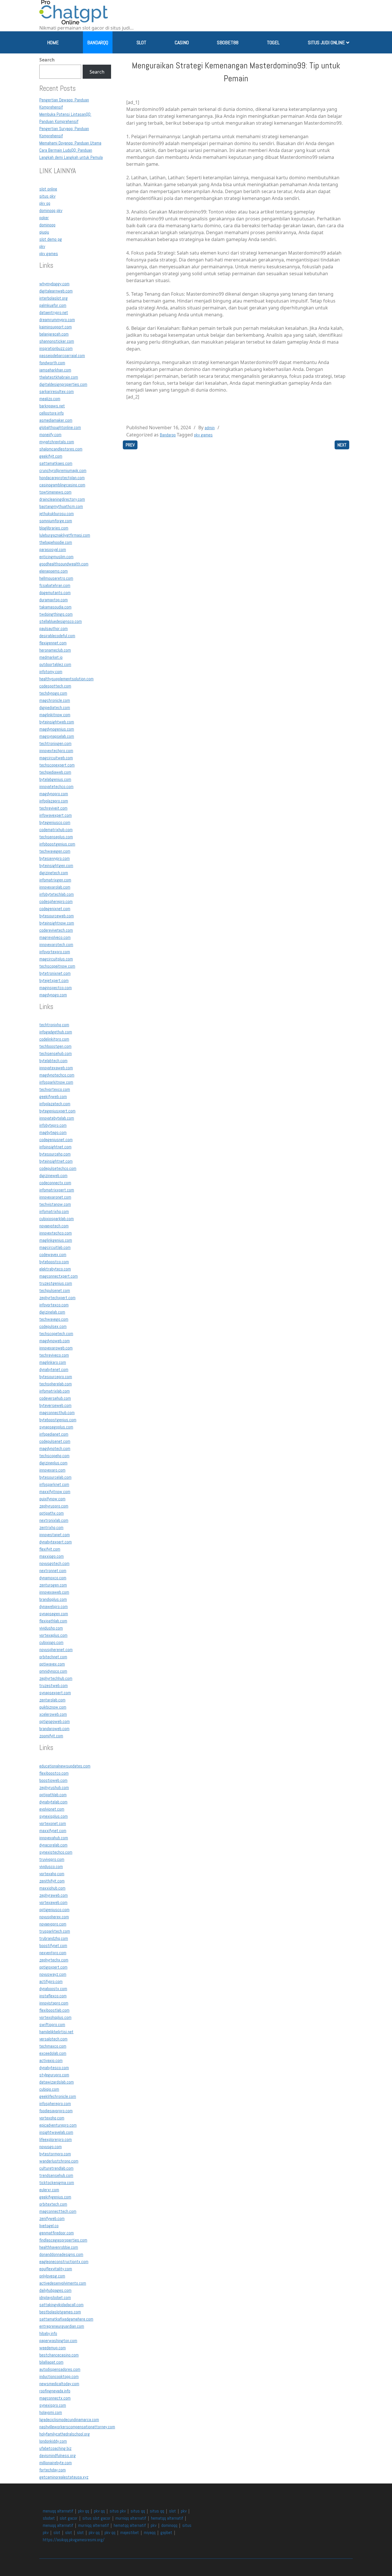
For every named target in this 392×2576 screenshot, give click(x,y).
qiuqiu (44, 232)
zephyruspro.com (54, 1506)
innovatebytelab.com (57, 1118)
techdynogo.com (53, 693)
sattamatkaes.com (56, 463)
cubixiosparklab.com (57, 1219)
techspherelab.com (56, 1384)
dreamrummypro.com (57, 320)
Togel (273, 42)
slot (172, 2511)
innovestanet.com (55, 1535)
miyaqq (150, 2532)
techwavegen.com (55, 851)
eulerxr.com (49, 2190)
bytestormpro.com (55, 2154)
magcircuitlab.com (55, 1247)
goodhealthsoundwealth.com (64, 564)
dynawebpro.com (54, 1606)
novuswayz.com (53, 1974)
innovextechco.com (56, 1233)
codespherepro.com (56, 901)
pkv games (49, 254)
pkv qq (45, 203)
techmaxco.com (53, 2046)
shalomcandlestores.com (61, 449)
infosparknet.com (54, 1484)
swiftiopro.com (52, 2025)
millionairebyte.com (56, 2463)
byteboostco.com (54, 1262)
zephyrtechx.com (54, 1960)
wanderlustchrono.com (59, 2161)
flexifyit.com (50, 1549)
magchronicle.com (55, 700)
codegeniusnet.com (56, 1140)
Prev (130, 445)
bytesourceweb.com (57, 916)
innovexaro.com (52, 1470)
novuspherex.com (54, 1917)
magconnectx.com (55, 2398)
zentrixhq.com (51, 1527)
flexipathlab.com (53, 1621)
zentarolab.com (52, 1700)
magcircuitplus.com (56, 959)
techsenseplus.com (56, 837)
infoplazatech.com (55, 1104)
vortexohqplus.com (55, 2017)
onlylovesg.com (52, 2276)
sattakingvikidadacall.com (61, 2305)
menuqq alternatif (58, 2511)
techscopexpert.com (57, 765)
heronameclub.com (55, 650)
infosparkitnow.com (56, 1082)
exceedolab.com (53, 2053)
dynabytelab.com (53, 1802)
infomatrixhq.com (54, 1211)
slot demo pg (51, 239)
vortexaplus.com (53, 1635)
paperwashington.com (58, 2341)
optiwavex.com (52, 1664)
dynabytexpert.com (56, 1542)
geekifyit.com (51, 456)
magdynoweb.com (55, 1341)
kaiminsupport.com (56, 327)
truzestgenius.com (56, 1283)
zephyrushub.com (54, 1787)
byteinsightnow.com (57, 923)
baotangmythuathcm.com (61, 506)
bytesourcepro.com (56, 1377)
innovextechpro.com (56, 751)
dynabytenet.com (54, 1369)
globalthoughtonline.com (60, 427)
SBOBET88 (228, 42)
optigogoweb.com (55, 1721)
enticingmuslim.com (56, 557)
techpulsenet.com (55, 1290)
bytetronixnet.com (55, 973)
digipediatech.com (55, 707)
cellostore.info (52, 413)
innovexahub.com (54, 1838)
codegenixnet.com (55, 909)
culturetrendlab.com (56, 2168)
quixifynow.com (52, 1499)
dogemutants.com (55, 593)
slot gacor (69, 2518)
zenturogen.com (53, 1585)
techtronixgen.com (55, 743)
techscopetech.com (56, 1334)
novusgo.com (51, 2147)
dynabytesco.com (54, 2068)
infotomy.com (51, 672)
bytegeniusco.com (55, 822)
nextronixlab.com (54, 1520)
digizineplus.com (53, 1463)
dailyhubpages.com (55, 2290)
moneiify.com (50, 435)
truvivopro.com (52, 1859)
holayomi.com (51, 2412)
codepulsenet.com (55, 1441)
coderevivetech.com (56, 930)
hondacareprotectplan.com (62, 478)
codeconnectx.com (55, 1183)
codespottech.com (55, 686)
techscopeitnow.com (57, 966)
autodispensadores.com (60, 2369)
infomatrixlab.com (55, 1391)
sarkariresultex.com (57, 391)
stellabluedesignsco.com (61, 621)
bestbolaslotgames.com (60, 2312)
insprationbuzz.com (56, 348)
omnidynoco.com (53, 1671)
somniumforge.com (56, 521)
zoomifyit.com (51, 1736)
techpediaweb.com (55, 772)
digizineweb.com (53, 1176)
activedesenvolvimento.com (63, 2283)
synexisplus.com (54, 1816)
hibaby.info (48, 2333)
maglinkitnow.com (55, 715)
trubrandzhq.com (54, 1938)
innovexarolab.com (55, 887)
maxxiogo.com (52, 1556)
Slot (141, 42)
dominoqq (47, 225)
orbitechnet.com (53, 1657)
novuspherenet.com (56, 1650)
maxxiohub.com (52, 1888)
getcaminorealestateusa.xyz (64, 2477)
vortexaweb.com (53, 1902)
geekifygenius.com (55, 2197)
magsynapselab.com (57, 736)
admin (210, 428)
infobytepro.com (53, 1125)
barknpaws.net (52, 406)
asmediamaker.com (56, 420)
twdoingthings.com (56, 614)
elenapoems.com (54, 571)
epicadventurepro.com (58, 2125)
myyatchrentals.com (57, 442)
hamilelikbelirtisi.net (56, 2032)
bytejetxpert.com (54, 980)
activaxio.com (51, 2060)
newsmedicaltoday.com (59, 2384)
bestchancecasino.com (59, 2355)
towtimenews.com (55, 492)
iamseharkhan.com (55, 370)
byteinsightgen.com (56, 866)
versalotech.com (53, 2039)
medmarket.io (51, 657)
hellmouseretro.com (56, 578)
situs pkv (47, 196)
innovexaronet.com (55, 1197)
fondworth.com (52, 363)
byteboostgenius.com (58, 1420)
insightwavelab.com (56, 2132)
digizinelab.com (52, 1312)
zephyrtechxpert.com (57, 1298)
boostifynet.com (53, 1946)
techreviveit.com (53, 808)
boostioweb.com (53, 1780)
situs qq (138, 2511)
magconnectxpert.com (59, 1276)
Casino (182, 42)
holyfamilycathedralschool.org (65, 2434)
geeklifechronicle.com (58, 2096)
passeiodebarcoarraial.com (62, 356)
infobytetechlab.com (57, 894)
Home (53, 42)
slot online (48, 189)
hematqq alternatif (167, 2518)
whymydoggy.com (54, 284)
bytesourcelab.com (55, 1477)
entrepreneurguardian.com (62, 2326)
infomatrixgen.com (55, 880)
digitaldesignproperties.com (63, 384)
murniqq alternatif (131, 2518)
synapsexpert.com (55, 1693)
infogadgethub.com (56, 1032)
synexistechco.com (56, 1852)
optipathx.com (52, 1513)
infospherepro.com (55, 2104)
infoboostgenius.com (57, 844)
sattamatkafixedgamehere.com (66, 2319)
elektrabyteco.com (55, 1269)
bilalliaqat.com (51, 2362)
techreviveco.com (54, 1355)
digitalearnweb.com (56, 291)
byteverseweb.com (55, 1405)
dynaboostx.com (53, 1989)
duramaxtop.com (54, 600)
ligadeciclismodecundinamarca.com (69, 2420)
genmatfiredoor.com (57, 2233)
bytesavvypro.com (55, 858)
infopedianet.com (54, 1434)
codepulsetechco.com (58, 1168)
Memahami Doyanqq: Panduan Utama (70, 143)
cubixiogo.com (51, 1642)
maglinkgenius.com (56, 1240)
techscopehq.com (54, 1456)
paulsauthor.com (54, 628)
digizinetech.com (54, 873)
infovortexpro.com (55, 952)
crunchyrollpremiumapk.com (63, 470)
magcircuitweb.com (56, 758)
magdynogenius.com (57, 729)
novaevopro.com (53, 1924)
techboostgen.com (55, 1046)
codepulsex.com (53, 1326)
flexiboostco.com (54, 1773)
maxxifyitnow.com (55, 1492)
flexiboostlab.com (54, 2010)
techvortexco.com (55, 1089)
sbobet (49, 2518)
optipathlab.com (53, 1795)
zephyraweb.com (54, 1895)
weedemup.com (53, 2348)
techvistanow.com (55, 1204)
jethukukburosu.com (57, 514)
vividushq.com (51, 1628)
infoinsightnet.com (55, 1147)
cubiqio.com (49, 2089)
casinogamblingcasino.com (62, 485)
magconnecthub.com (57, 1413)
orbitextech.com (53, 2204)
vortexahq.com (52, 1874)
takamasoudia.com (55, 607)
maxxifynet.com (53, 1831)
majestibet (130, 2532)
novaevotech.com (54, 1226)
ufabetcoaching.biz (55, 2448)
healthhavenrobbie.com (59, 2247)
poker (44, 218)
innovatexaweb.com (56, 1068)
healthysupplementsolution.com (66, 679)
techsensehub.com (56, 1053)
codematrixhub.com (56, 830)
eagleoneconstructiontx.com (64, 2262)
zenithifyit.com (52, 1881)
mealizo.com (50, 399)
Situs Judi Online (326, 42)
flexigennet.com (53, 643)
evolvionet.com (52, 1809)
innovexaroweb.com (56, 1348)
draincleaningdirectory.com (62, 499)
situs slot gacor (96, 2518)
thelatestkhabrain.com (59, 377)
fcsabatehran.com (55, 585)
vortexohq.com (52, 2118)
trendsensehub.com (56, 2175)
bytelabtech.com (53, 1061)
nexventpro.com (53, 1953)
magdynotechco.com (57, 1075)
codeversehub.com (55, 1398)
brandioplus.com (53, 1599)
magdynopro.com (54, 794)
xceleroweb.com (53, 1714)
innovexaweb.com (54, 1592)
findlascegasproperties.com (63, 2240)
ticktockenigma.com (57, 2183)
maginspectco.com (56, 988)
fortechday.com (53, 2470)
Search (47, 60)
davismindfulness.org (58, 2455)
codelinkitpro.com (54, 1039)
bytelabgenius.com (55, 779)
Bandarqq (98, 42)
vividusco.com (51, 1866)
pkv (42, 246)
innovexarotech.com (56, 945)
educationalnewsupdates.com (65, 1766)
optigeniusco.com (54, 1910)
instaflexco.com (53, 1996)
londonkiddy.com (53, 2441)
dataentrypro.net (54, 312)
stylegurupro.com (54, 2075)
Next (342, 445)
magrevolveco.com (55, 937)
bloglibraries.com (54, 528)
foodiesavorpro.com (56, 2111)
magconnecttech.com (58, 2211)
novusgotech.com (54, 1563)
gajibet (166, 2532)
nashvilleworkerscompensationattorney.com (77, 2427)
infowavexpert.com (56, 815)
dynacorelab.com (53, 1845)
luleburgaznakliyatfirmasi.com (65, 535)
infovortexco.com (54, 1305)
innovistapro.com (54, 2003)
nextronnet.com (53, 1571)
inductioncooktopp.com (59, 2376)
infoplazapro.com (54, 801)
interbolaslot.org (54, 298)
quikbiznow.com (53, 1707)
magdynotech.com (55, 1448)
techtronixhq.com (54, 1025)
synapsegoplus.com (56, 1427)
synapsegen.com (54, 1614)
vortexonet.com (53, 1823)
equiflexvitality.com (56, 2269)
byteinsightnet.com (56, 1161)
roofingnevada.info (55, 2391)
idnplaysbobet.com (55, 2297)
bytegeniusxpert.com (57, 1111)
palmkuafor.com (53, 305)
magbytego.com (53, 1132)
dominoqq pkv (51, 210)
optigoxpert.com (53, 1967)
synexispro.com (53, 2405)
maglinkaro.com (53, 1362)
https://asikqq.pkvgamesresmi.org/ (74, 2540)
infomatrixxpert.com (57, 1190)
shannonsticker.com (57, 341)
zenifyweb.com (52, 2218)
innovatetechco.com (56, 787)
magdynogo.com (53, 995)
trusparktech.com (55, 1931)
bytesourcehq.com (55, 1154)
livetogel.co (49, 2226)
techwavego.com (54, 1319)
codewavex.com (53, 1255)
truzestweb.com (54, 1685)
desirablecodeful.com (57, 636)
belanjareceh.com (54, 334)
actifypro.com (51, 1981)
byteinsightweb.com (57, 722)
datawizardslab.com (57, 2082)
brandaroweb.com (54, 1729)
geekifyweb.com (53, 1097)
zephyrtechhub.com (56, 1678)
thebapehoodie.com (56, 542)
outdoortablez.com (55, 664)
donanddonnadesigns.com (61, 2254)
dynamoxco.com (53, 1578)
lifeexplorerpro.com (56, 2139)
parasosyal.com (53, 549)
